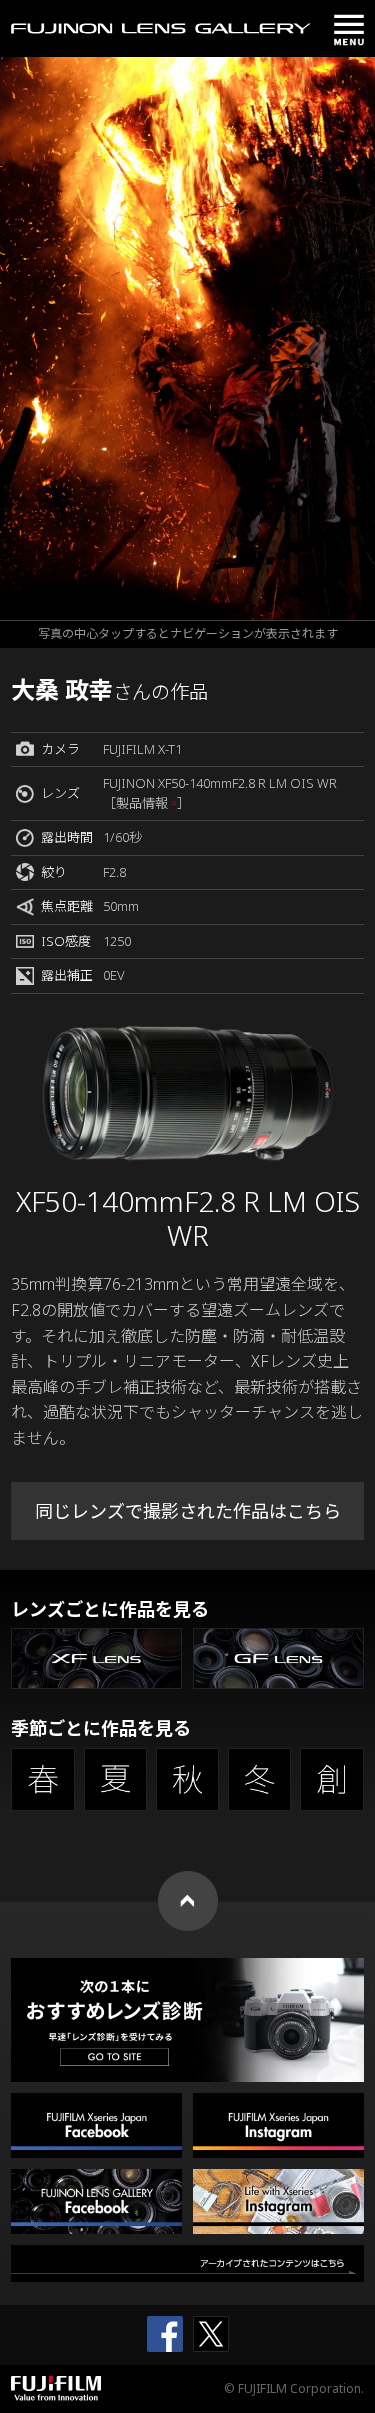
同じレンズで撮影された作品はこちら (188, 1511)
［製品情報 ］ (146, 803)
